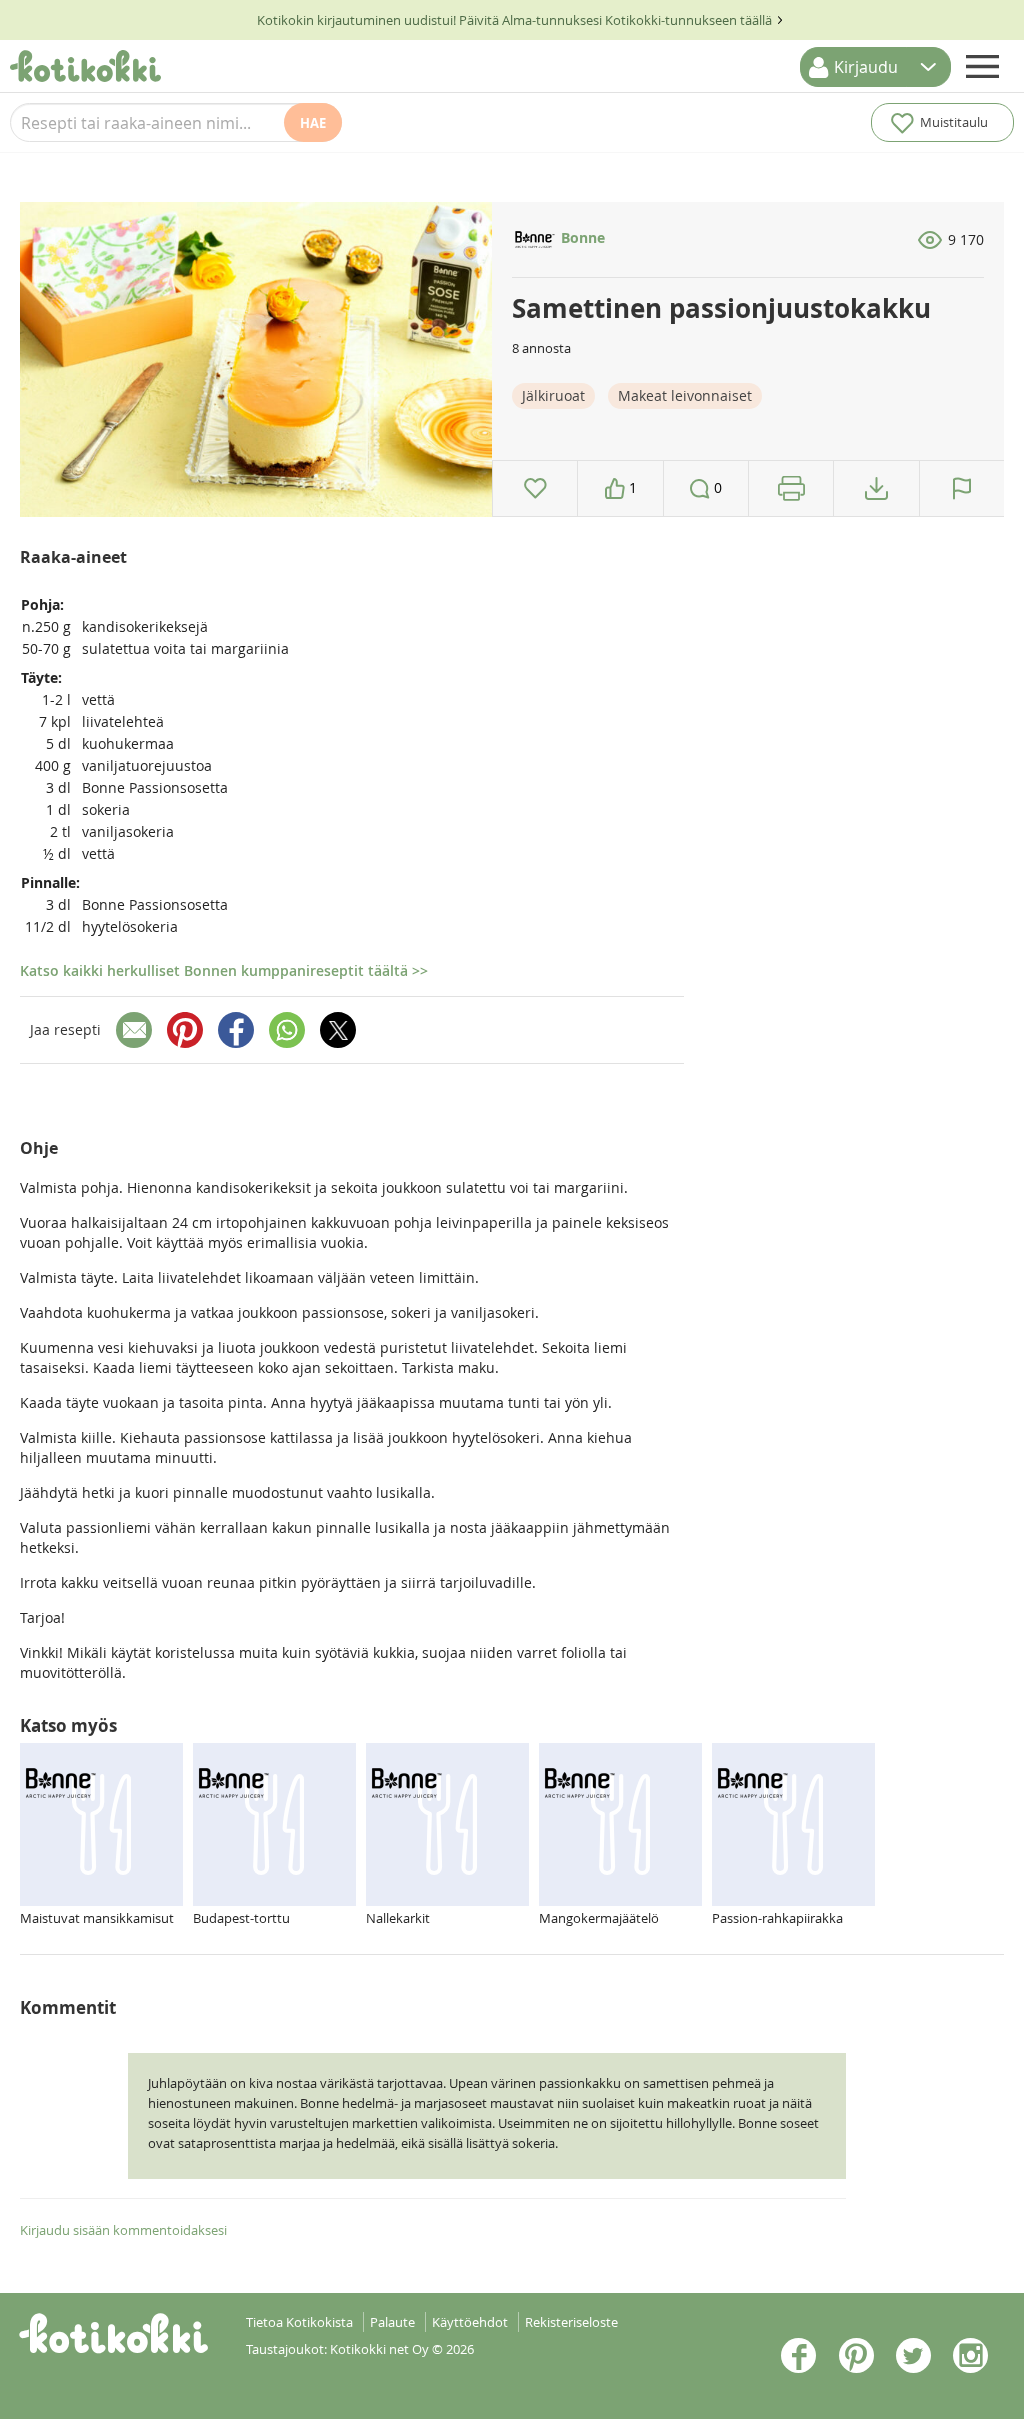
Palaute (392, 2322)
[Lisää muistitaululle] (535, 488)
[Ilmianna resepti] (962, 488)
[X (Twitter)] (338, 1030)
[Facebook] (236, 1030)
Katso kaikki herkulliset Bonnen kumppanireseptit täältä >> (224, 970)
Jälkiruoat (553, 395)
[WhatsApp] (287, 1030)
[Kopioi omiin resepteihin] (876, 488)
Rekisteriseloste (571, 2322)
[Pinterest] (185, 1030)
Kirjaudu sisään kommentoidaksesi (123, 2230)
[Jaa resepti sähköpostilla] (134, 1030)
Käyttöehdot (470, 2322)
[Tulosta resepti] (791, 488)
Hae (313, 123)
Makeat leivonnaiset (685, 395)
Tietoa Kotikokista (299, 2322)
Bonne (581, 237)
